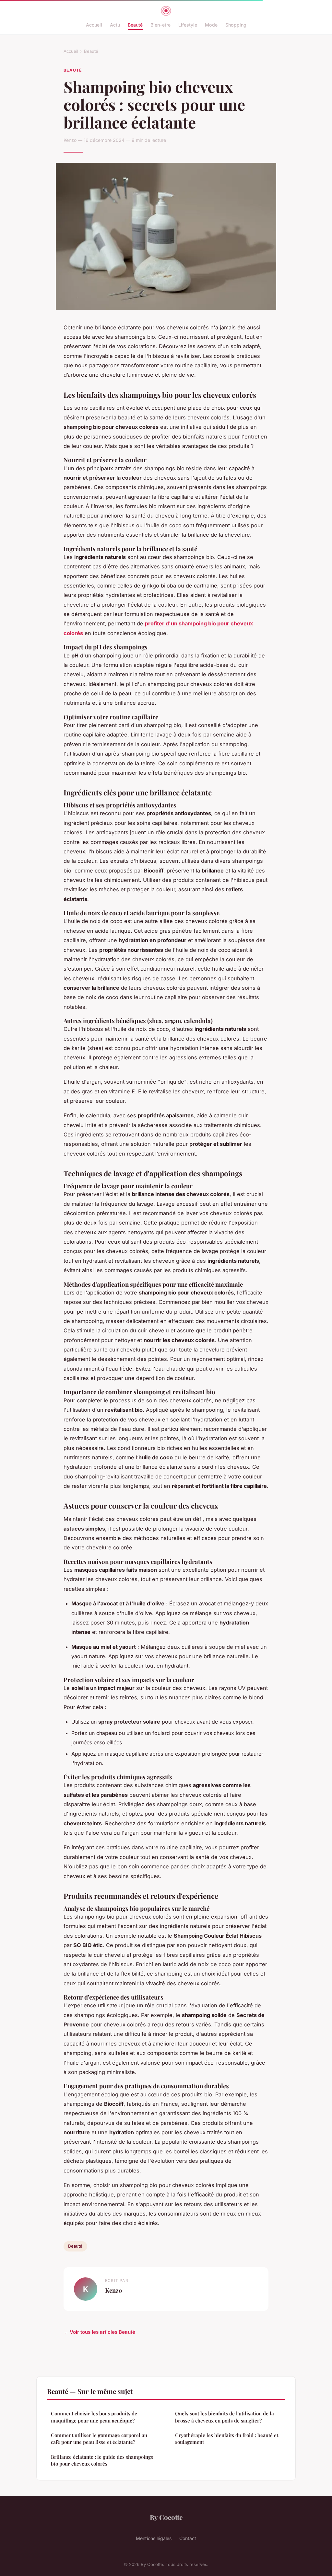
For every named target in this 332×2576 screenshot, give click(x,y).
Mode (211, 25)
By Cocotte (166, 2517)
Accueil (94, 25)
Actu (115, 25)
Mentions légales (154, 2538)
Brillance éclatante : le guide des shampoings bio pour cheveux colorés (102, 2460)
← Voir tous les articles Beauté (99, 2332)
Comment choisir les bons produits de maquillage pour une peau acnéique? (94, 2417)
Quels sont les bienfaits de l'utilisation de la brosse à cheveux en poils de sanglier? (225, 2417)
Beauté (135, 25)
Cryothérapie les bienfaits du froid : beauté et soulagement (227, 2439)
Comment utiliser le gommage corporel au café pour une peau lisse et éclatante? (99, 2439)
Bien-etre (160, 25)
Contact (188, 2538)
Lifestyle (188, 25)
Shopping (236, 25)
